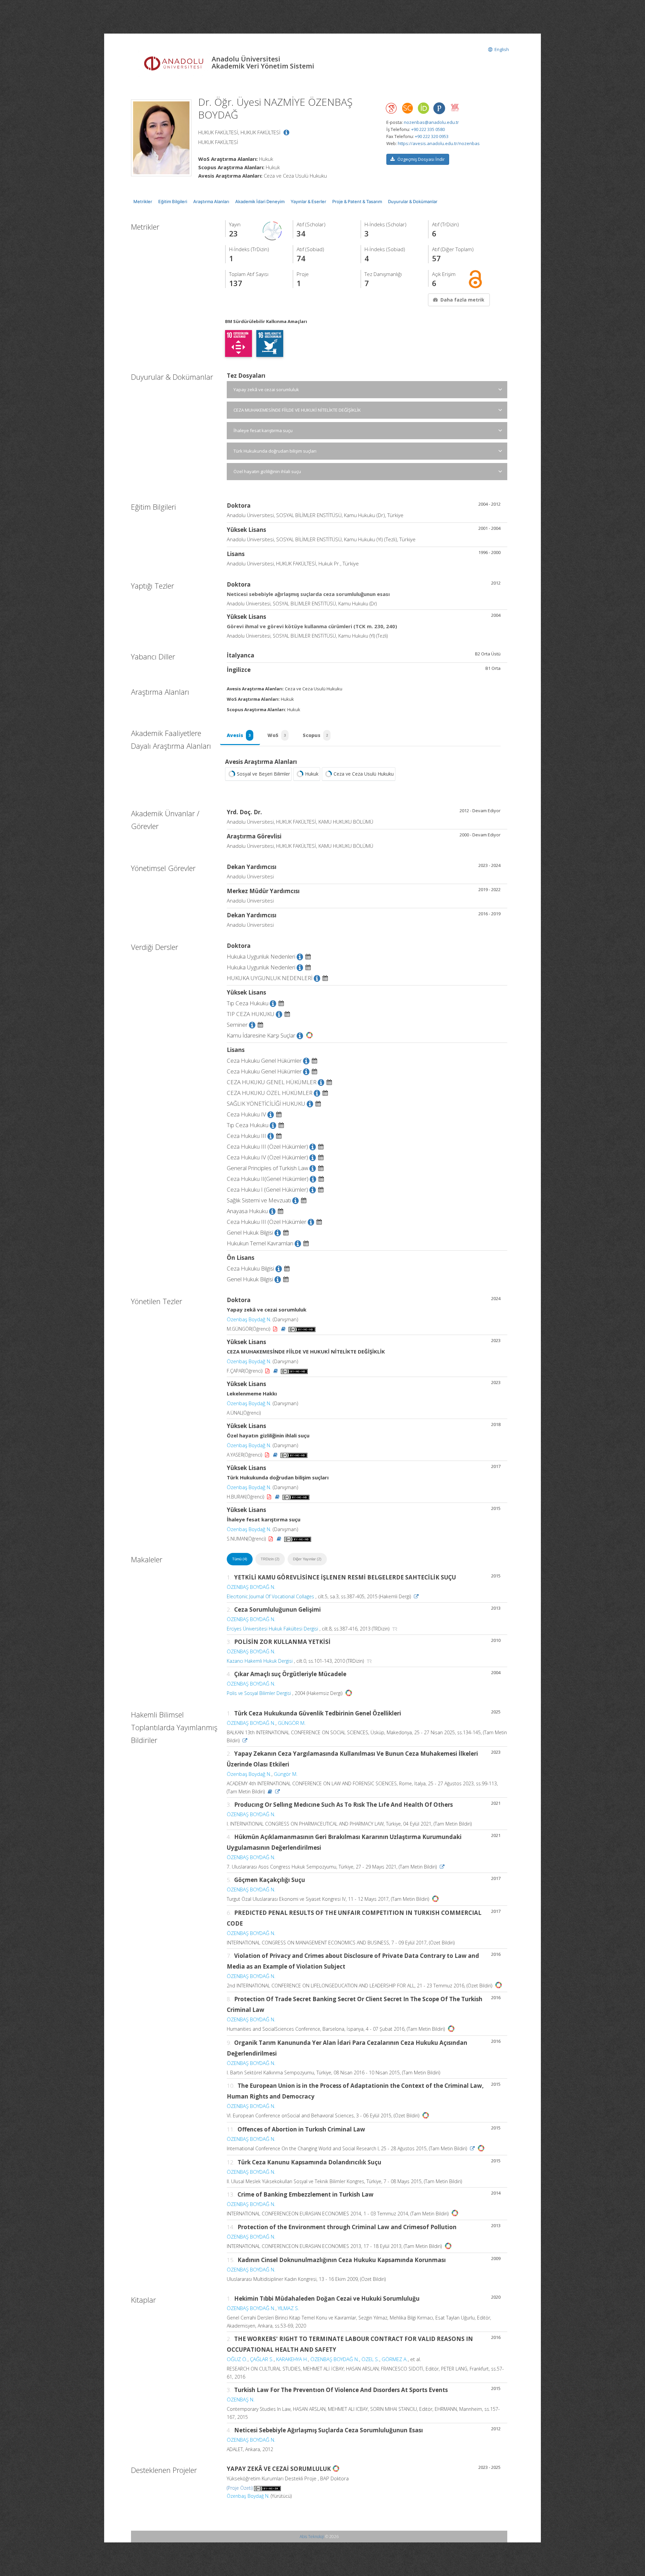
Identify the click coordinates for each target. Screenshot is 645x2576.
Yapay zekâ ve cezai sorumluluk (266, 389)
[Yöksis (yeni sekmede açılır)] (455, 107)
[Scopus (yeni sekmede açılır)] (407, 110)
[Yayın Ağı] (272, 230)
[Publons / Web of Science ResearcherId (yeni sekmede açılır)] (439, 108)
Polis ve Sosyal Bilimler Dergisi (259, 1693)
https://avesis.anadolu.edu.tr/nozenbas (439, 143)
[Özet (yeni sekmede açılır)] (284, 1329)
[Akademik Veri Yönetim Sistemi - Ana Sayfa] (175, 63)
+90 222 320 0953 (432, 136)
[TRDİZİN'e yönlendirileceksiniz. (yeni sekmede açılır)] (395, 1629)
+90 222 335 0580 (428, 129)
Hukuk (312, 774)
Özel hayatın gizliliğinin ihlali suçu (267, 471)
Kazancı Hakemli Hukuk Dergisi (260, 1661)
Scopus (315, 735)
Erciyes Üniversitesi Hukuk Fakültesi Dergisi (272, 1629)
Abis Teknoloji (312, 2537)
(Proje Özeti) (240, 2488)
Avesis (239, 735)
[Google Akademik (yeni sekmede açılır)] (392, 108)
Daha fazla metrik (462, 300)
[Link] (416, 1596)
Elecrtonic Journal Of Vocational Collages (270, 1596)
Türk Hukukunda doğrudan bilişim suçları (275, 451)
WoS (277, 735)
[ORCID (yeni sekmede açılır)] (423, 109)
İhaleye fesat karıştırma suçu (263, 430)
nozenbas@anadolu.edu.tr (431, 122)
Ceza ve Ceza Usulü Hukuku (364, 774)
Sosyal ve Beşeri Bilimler (263, 774)
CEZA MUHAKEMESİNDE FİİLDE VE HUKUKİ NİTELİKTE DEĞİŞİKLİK (297, 410)
